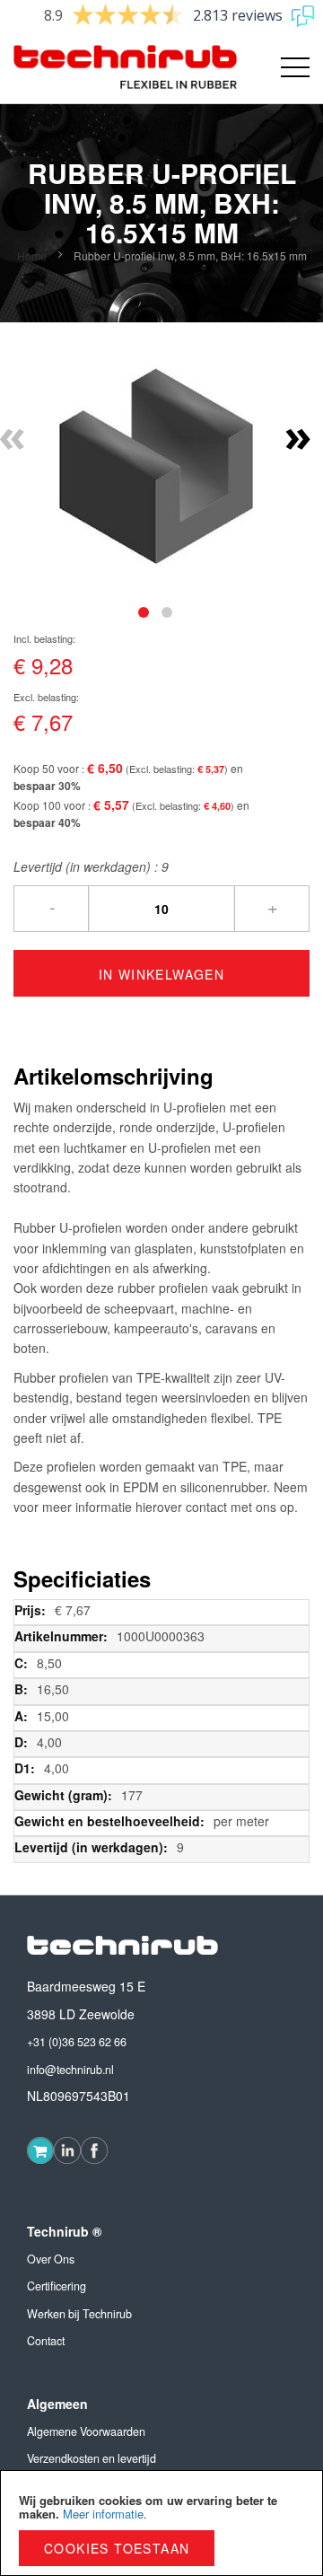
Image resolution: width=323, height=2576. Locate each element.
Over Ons (51, 2259)
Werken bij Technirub (79, 2314)
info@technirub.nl (70, 2070)
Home (32, 255)
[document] (161, 2523)
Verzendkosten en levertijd (92, 2458)
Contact (46, 2341)
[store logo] (87, 67)
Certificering (57, 2286)
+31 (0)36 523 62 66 (77, 2042)
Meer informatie (103, 2514)
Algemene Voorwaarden (86, 2431)
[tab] (144, 612)
